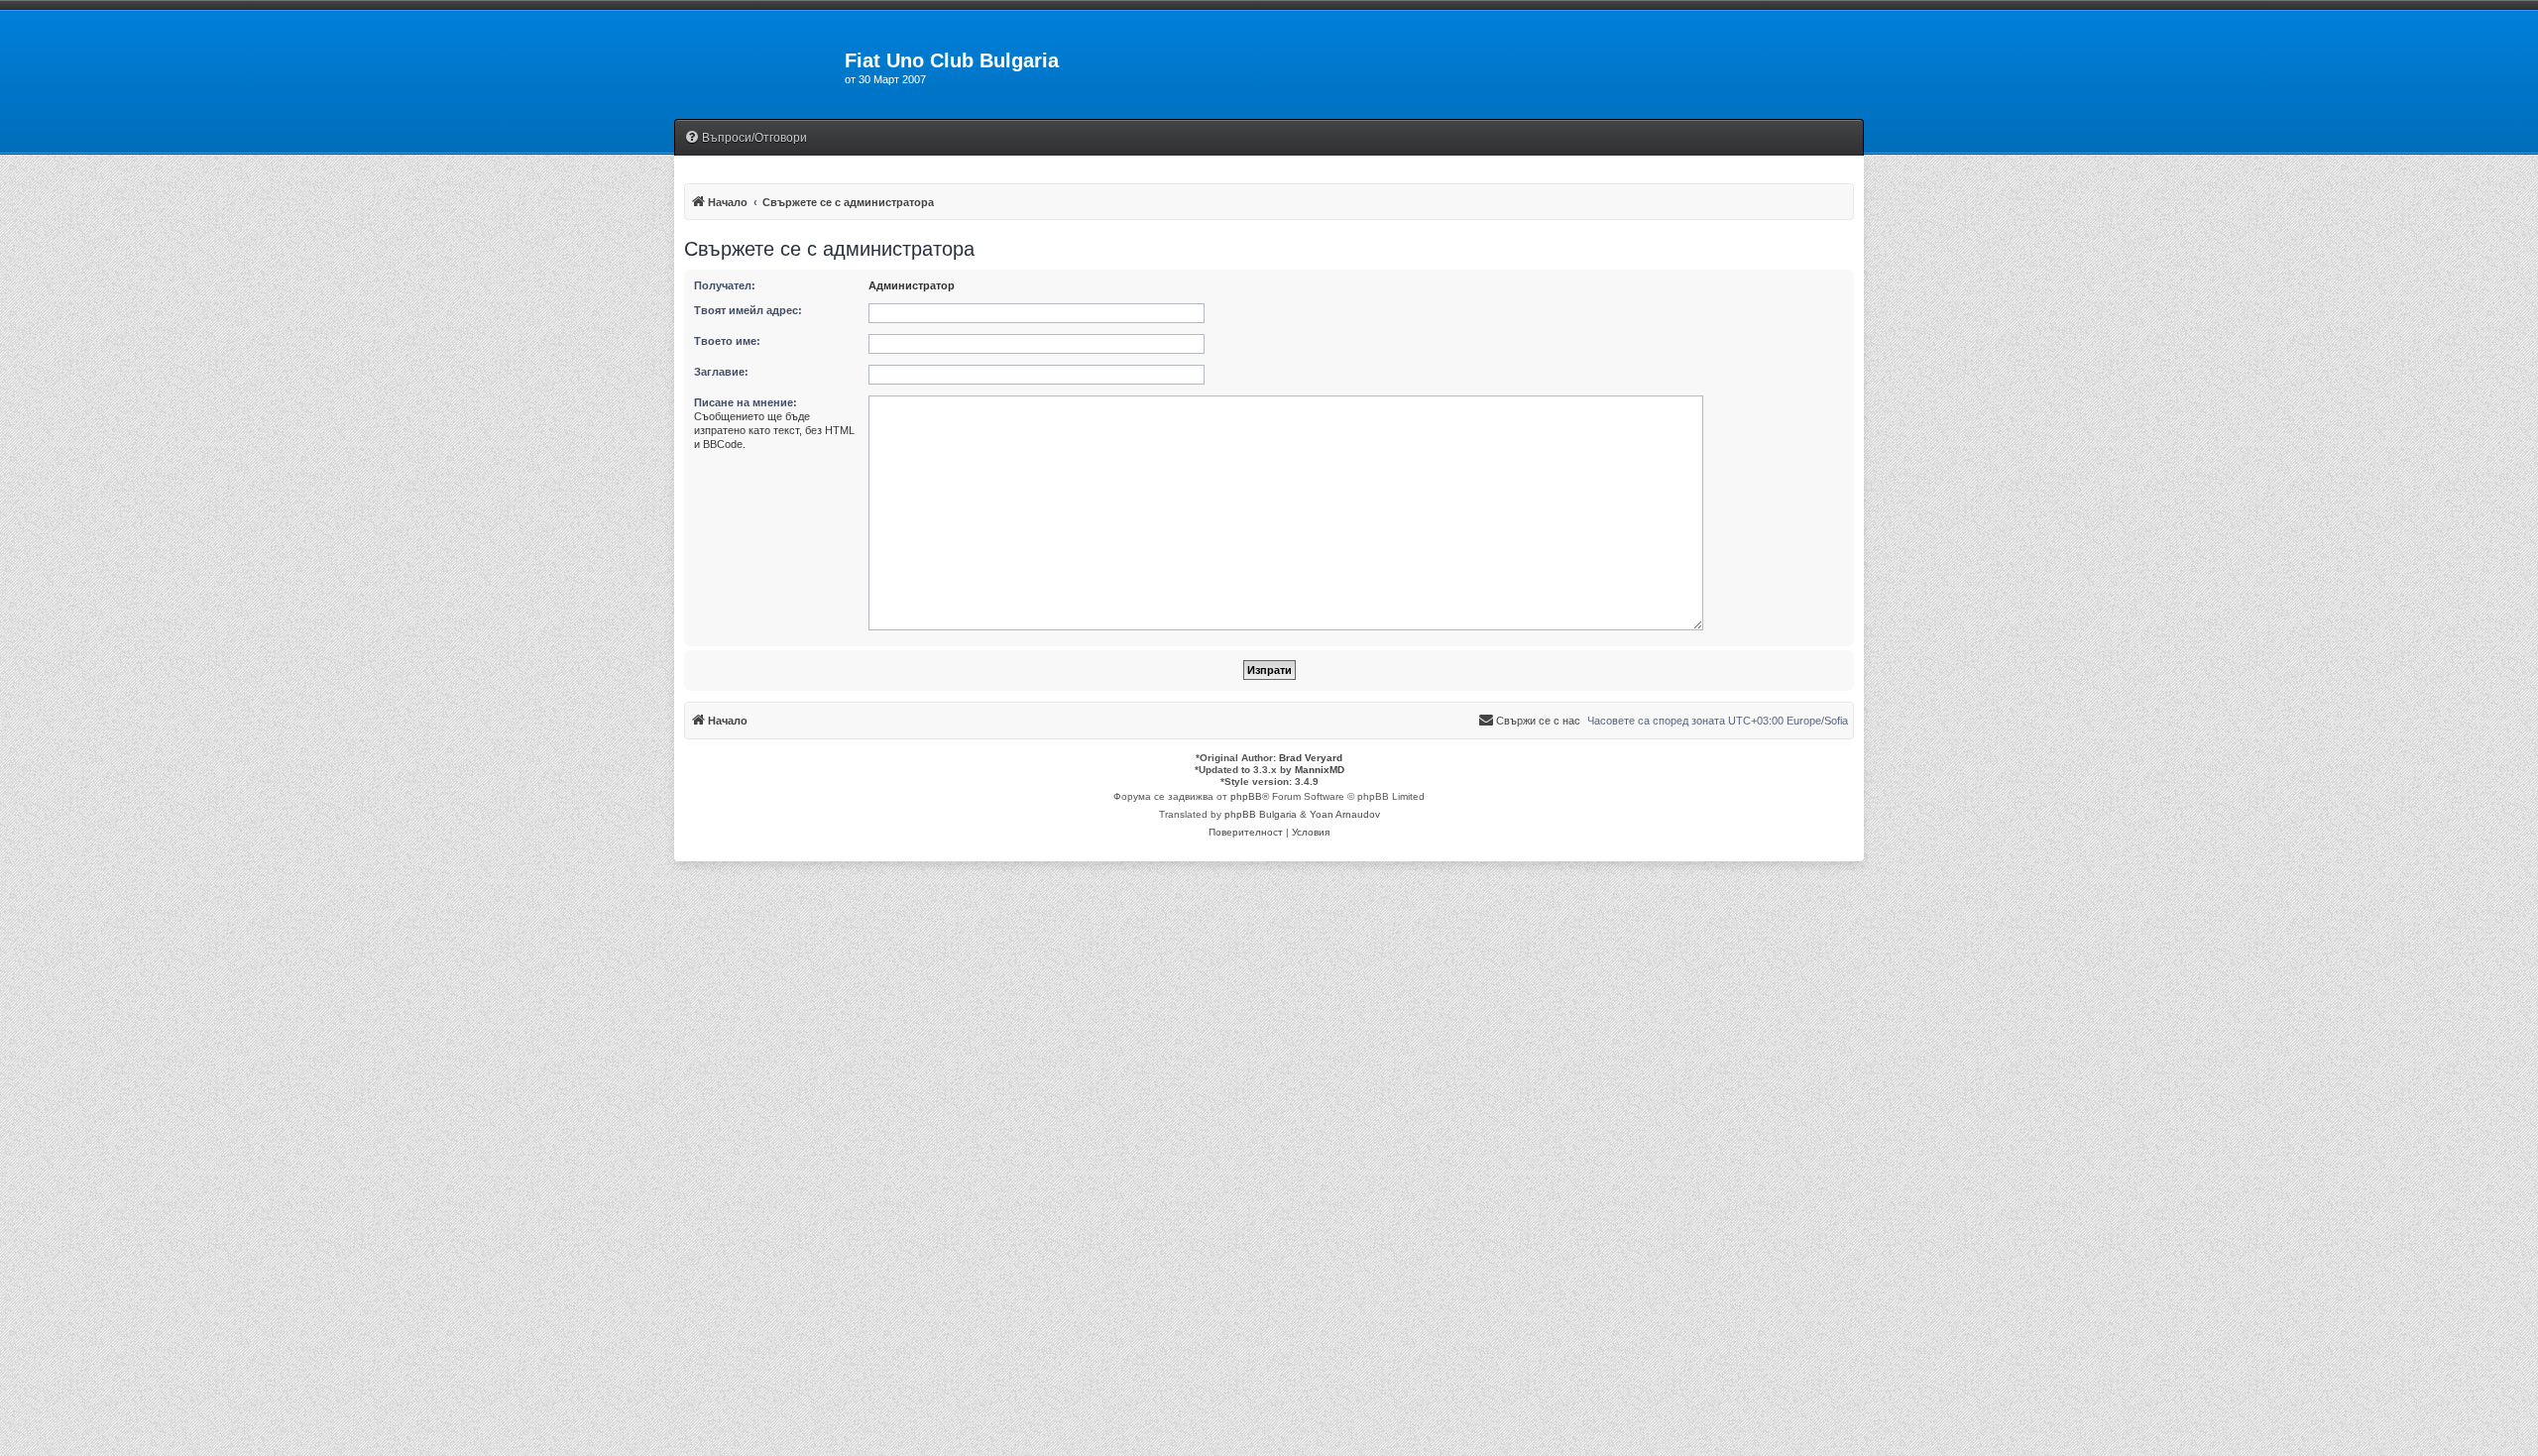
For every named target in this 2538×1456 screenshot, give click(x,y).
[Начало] (759, 66)
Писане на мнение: (746, 402)
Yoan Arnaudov (1345, 814)
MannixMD (1320, 770)
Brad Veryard (1311, 758)
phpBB (1246, 796)
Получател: (725, 285)
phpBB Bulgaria (1261, 814)
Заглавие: (721, 372)
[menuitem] (746, 138)
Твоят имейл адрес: (748, 310)
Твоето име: (727, 341)
